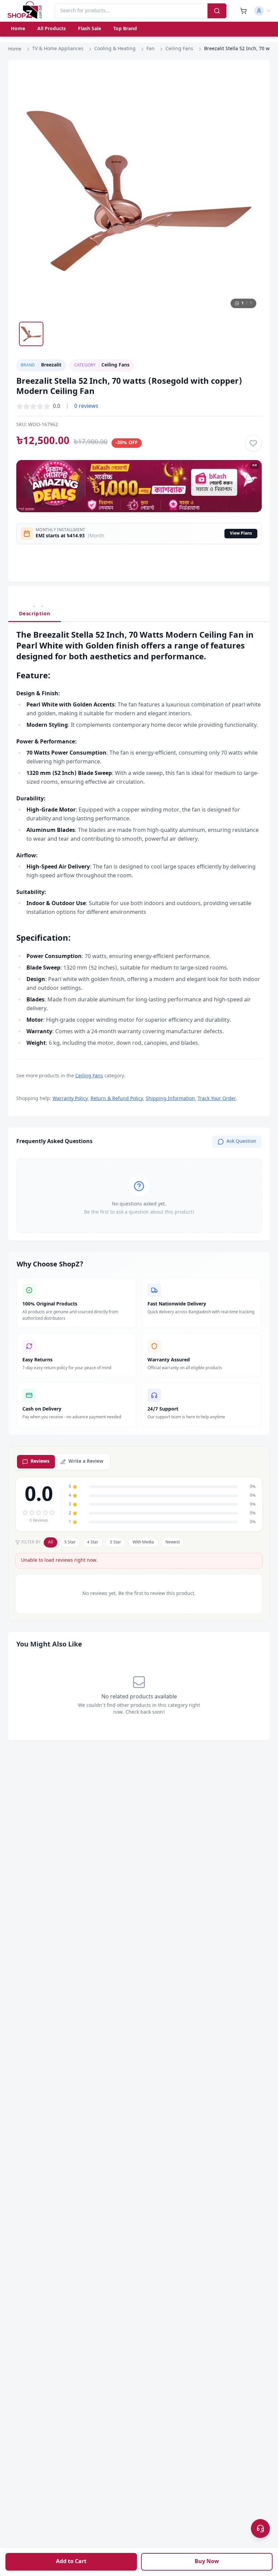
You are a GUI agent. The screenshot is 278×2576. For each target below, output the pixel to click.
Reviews (40, 1462)
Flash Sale (90, 29)
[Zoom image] (250, 80)
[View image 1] (31, 334)
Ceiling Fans (179, 49)
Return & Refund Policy (117, 1099)
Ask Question (241, 1142)
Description (35, 614)
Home (18, 29)
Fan (151, 49)
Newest (173, 1542)
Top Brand (125, 29)
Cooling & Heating (115, 49)
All (51, 1542)
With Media (143, 1542)
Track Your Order (217, 1099)
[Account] (262, 11)
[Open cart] (243, 11)
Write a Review (86, 1462)
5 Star (70, 1542)
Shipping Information (170, 1099)
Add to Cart (71, 2562)
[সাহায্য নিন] (260, 2529)
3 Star (115, 1542)
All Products (52, 29)
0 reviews (86, 406)
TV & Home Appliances (58, 49)
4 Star (93, 1542)
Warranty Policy (70, 1099)
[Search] (217, 11)
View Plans (241, 534)
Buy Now (207, 2562)
